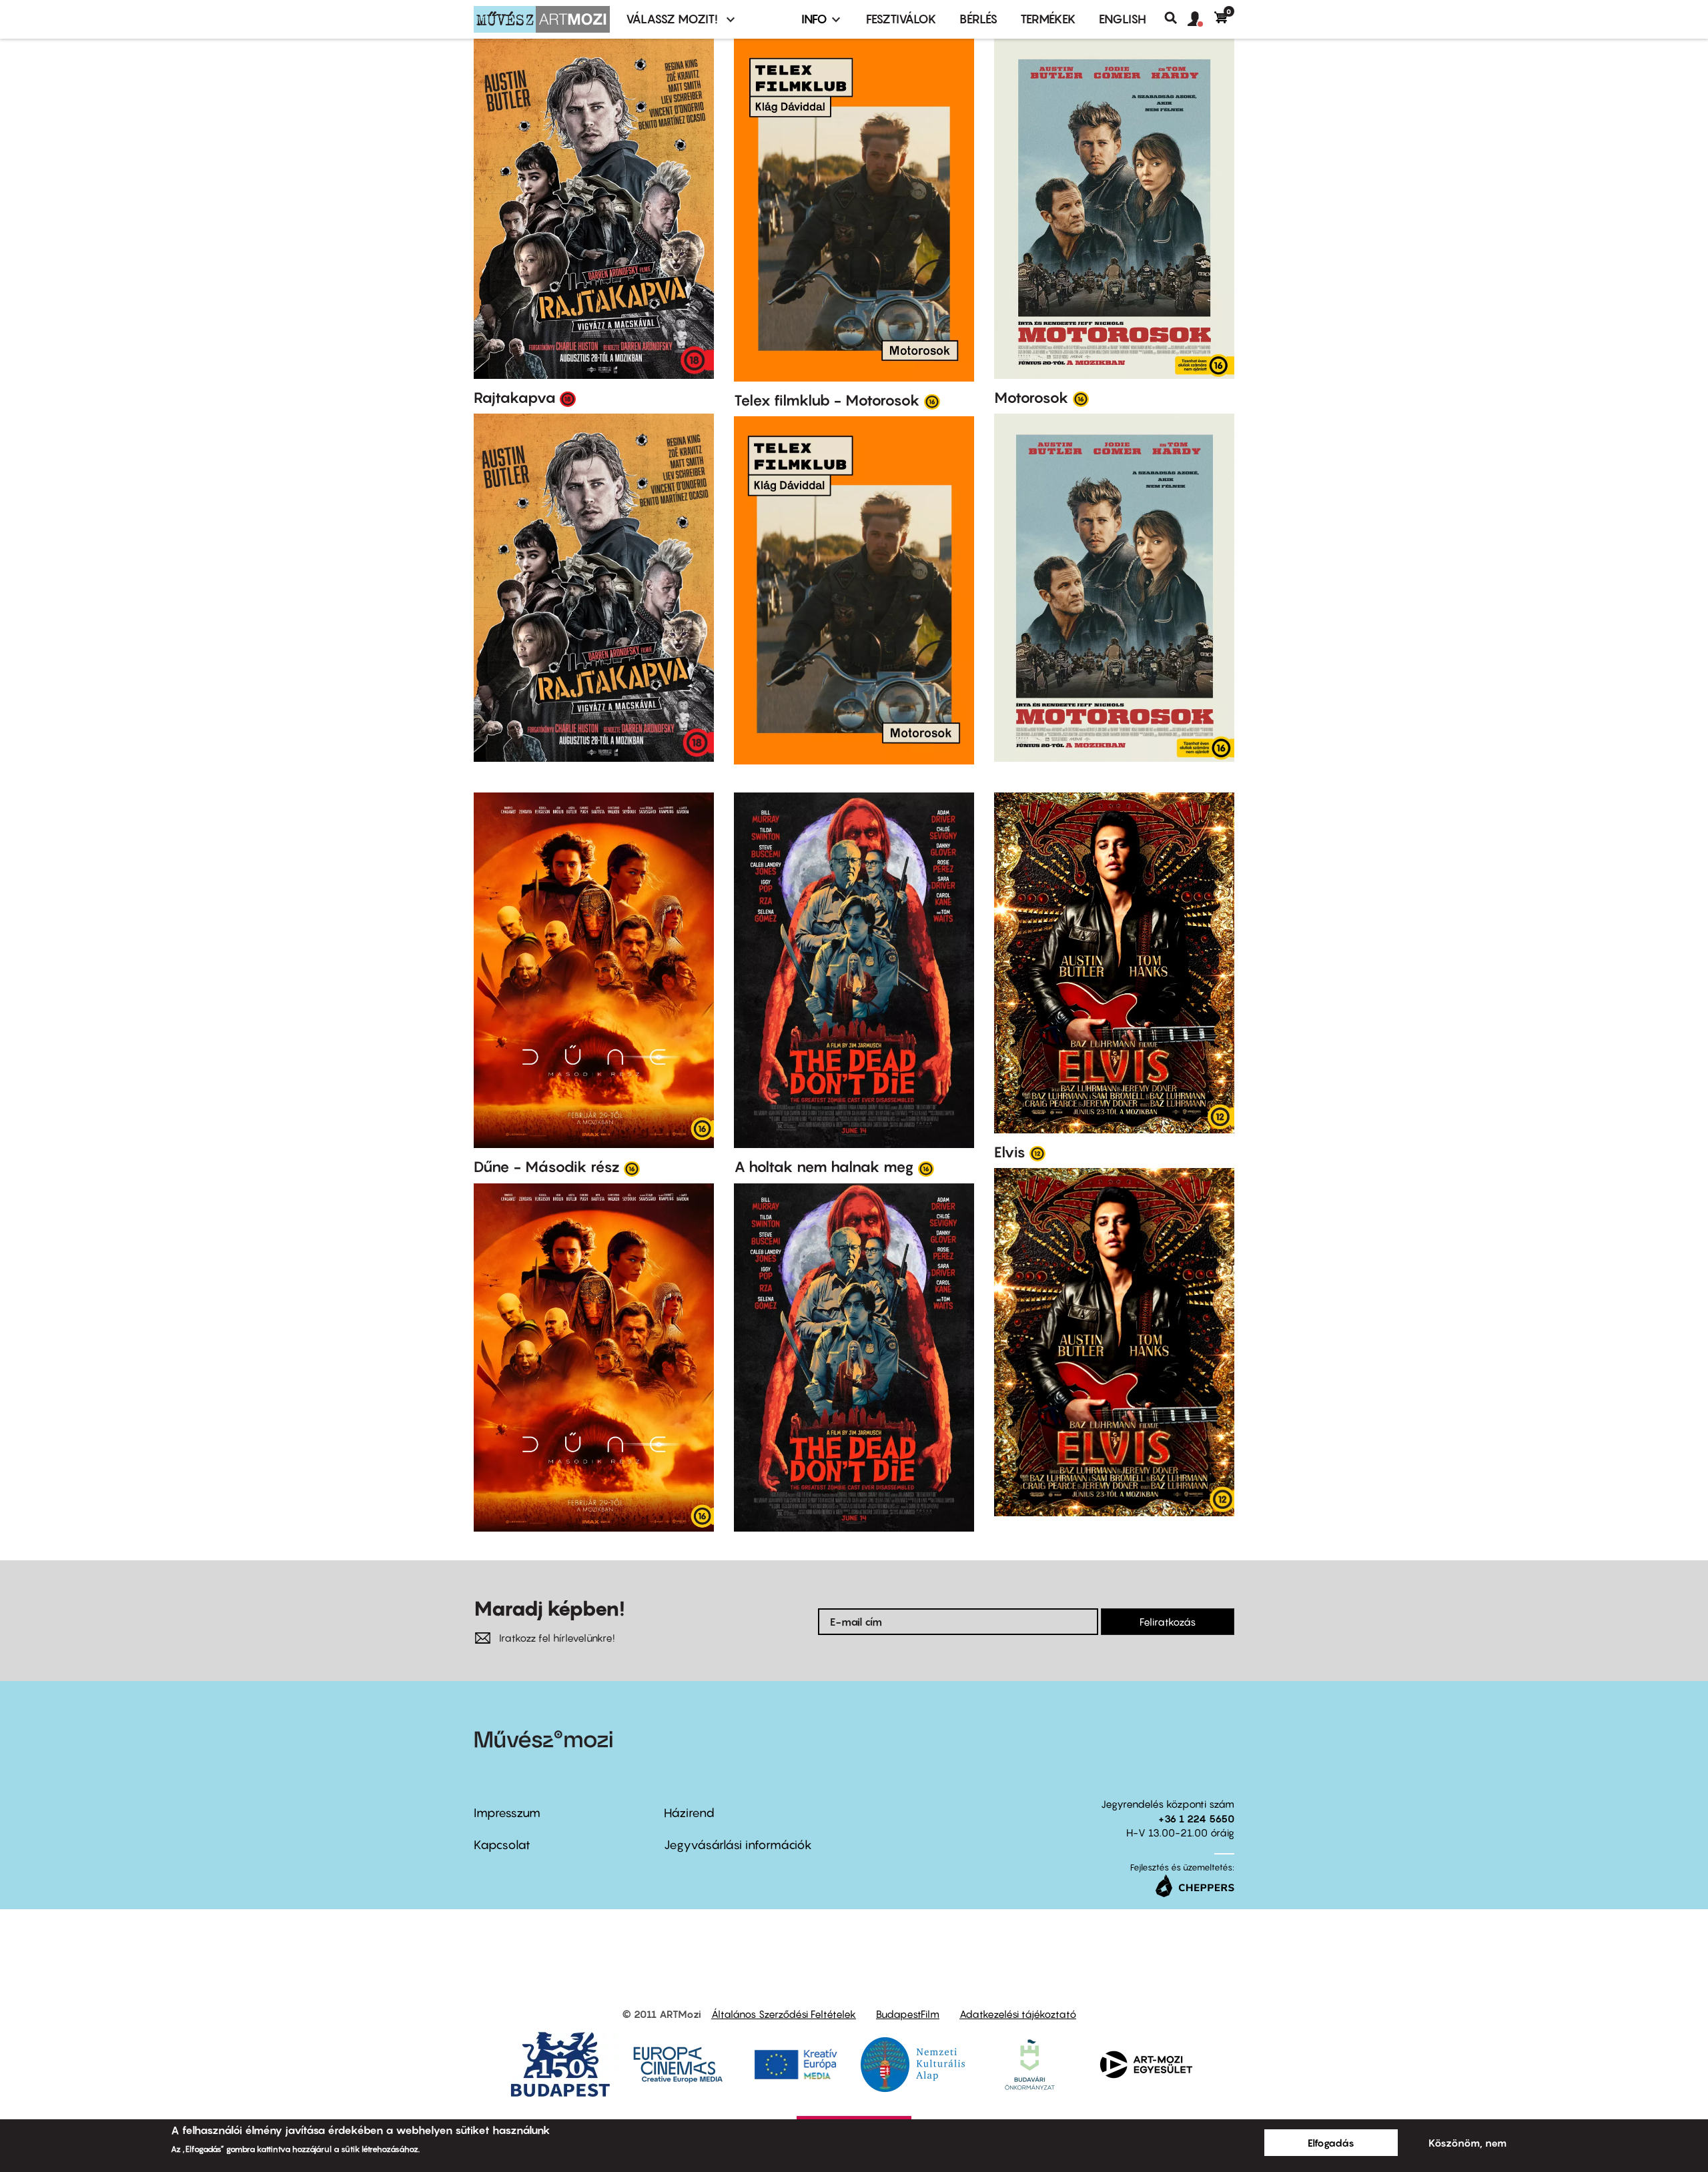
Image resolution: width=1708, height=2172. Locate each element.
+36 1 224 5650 (1196, 1818)
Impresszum (507, 1813)
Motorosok (1031, 398)
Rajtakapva (515, 398)
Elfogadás (1331, 2143)
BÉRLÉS (978, 19)
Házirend (689, 1813)
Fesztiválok (901, 19)
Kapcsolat (502, 1845)
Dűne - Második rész (547, 1167)
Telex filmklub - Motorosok (827, 400)
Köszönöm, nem (1467, 2143)
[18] (568, 398)
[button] (1201, 19)
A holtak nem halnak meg (824, 1167)
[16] (932, 401)
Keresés (1176, 18)
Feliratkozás (1168, 1622)
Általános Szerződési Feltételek (784, 2014)
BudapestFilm (908, 2014)
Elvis (1010, 1152)
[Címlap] (542, 19)
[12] (1037, 1153)
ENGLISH (1123, 19)
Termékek (1048, 19)
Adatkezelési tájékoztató (1018, 2014)
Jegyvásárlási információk (738, 1845)
